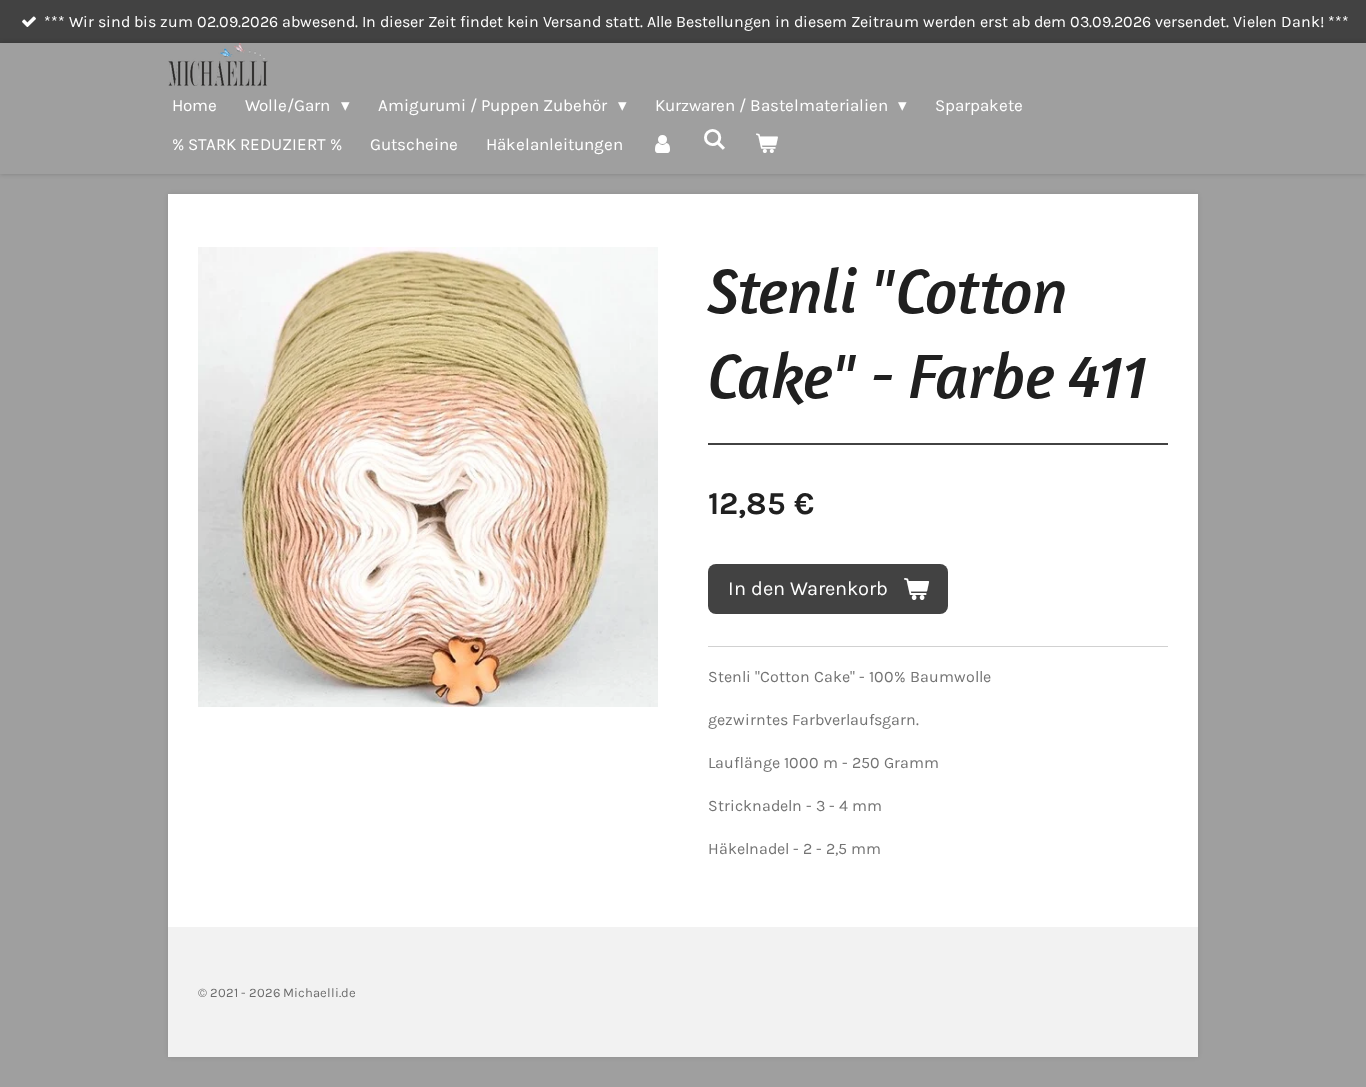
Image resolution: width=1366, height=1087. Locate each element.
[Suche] (715, 140)
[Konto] (663, 144)
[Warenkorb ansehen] (767, 144)
